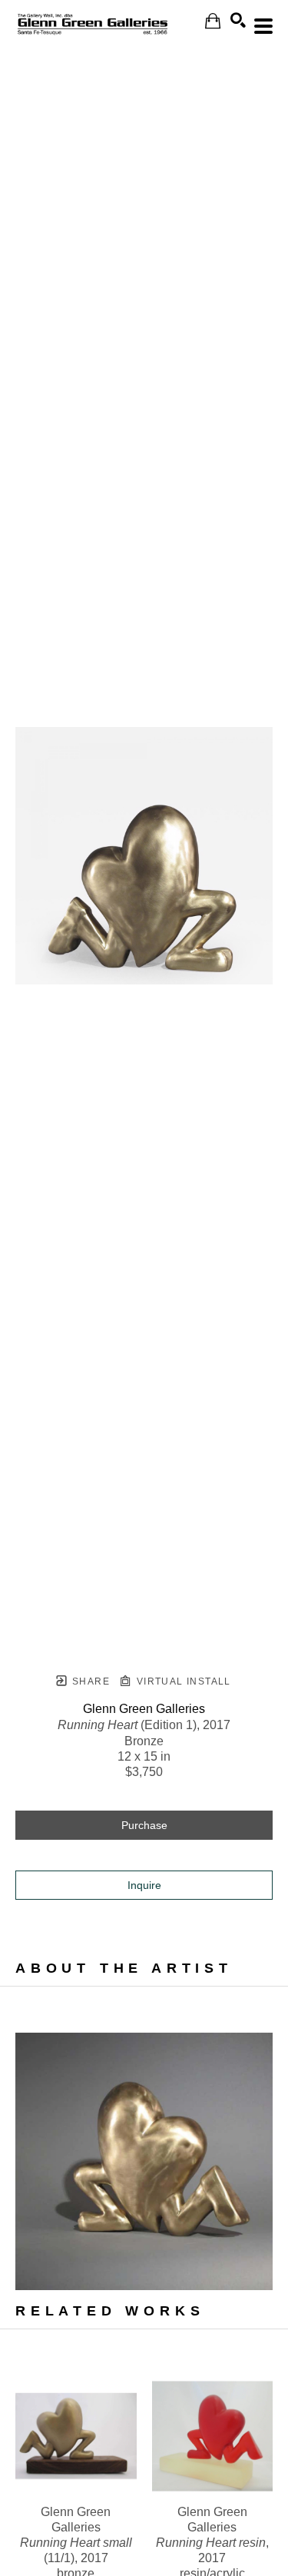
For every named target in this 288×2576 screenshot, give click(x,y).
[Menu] (263, 26)
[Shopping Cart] (213, 21)
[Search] (238, 20)
